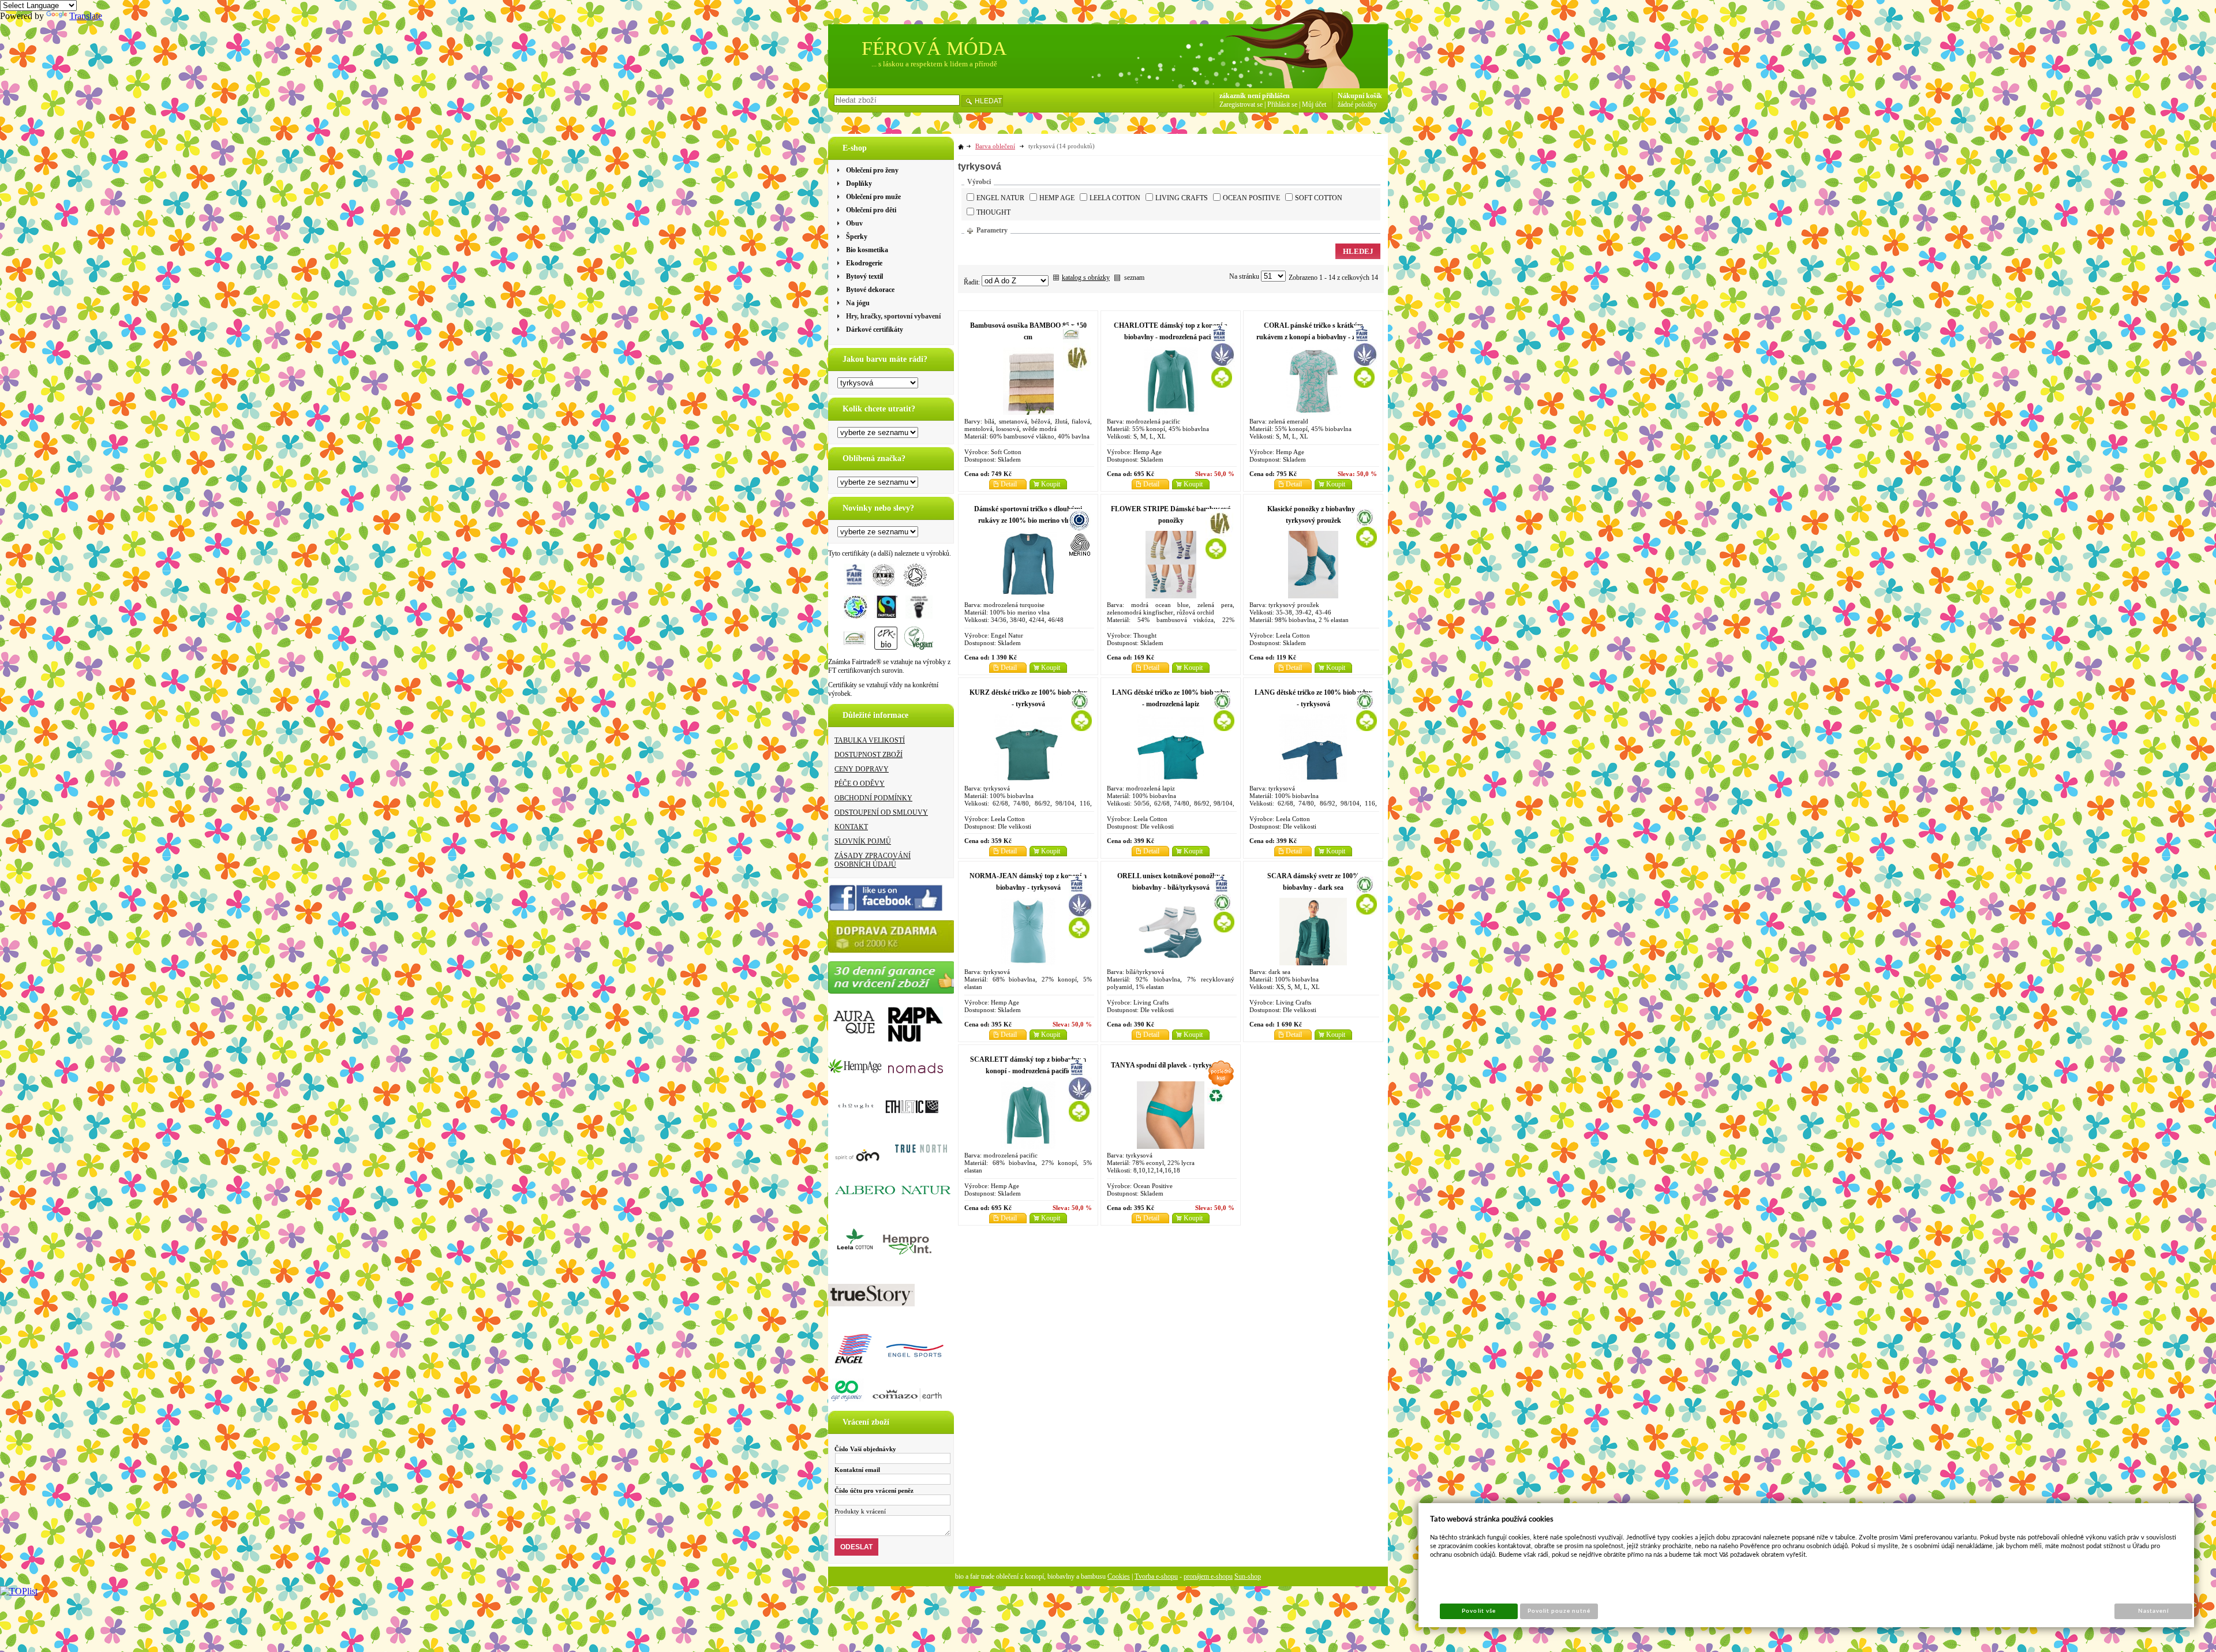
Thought (993, 212)
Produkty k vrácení (860, 1511)
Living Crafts (1182, 198)
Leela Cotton (1115, 198)
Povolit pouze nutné (1559, 1611)
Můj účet (1314, 104)
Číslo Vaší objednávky (865, 1449)
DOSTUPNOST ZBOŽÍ (869, 755)
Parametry (992, 230)
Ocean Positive (1251, 198)
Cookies (1119, 1576)
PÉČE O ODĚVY (860, 784)
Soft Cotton (1319, 198)
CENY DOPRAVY (862, 769)
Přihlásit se (1282, 104)
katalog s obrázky (1086, 278)
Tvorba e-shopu (1156, 1576)
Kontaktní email (857, 1470)
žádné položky (1357, 104)
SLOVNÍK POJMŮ (863, 841)
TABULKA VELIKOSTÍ (870, 740)
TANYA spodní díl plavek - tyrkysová (1167, 1065)
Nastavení (2153, 1611)
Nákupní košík (1360, 96)
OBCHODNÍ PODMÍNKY (873, 798)
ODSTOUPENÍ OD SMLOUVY (881, 812)
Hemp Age (1057, 198)
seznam (1134, 278)
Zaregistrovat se (1241, 104)
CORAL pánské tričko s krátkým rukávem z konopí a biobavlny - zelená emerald (1313, 337)
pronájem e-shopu (1208, 1576)
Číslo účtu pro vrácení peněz (874, 1490)
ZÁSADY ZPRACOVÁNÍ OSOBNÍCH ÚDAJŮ (873, 860)
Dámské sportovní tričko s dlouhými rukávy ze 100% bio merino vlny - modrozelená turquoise (1028, 520)
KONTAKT (851, 827)
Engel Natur (1000, 198)
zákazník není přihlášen (1255, 96)
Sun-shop (1248, 1576)
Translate (86, 16)
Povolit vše (1478, 1611)
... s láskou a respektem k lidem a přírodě (934, 64)
